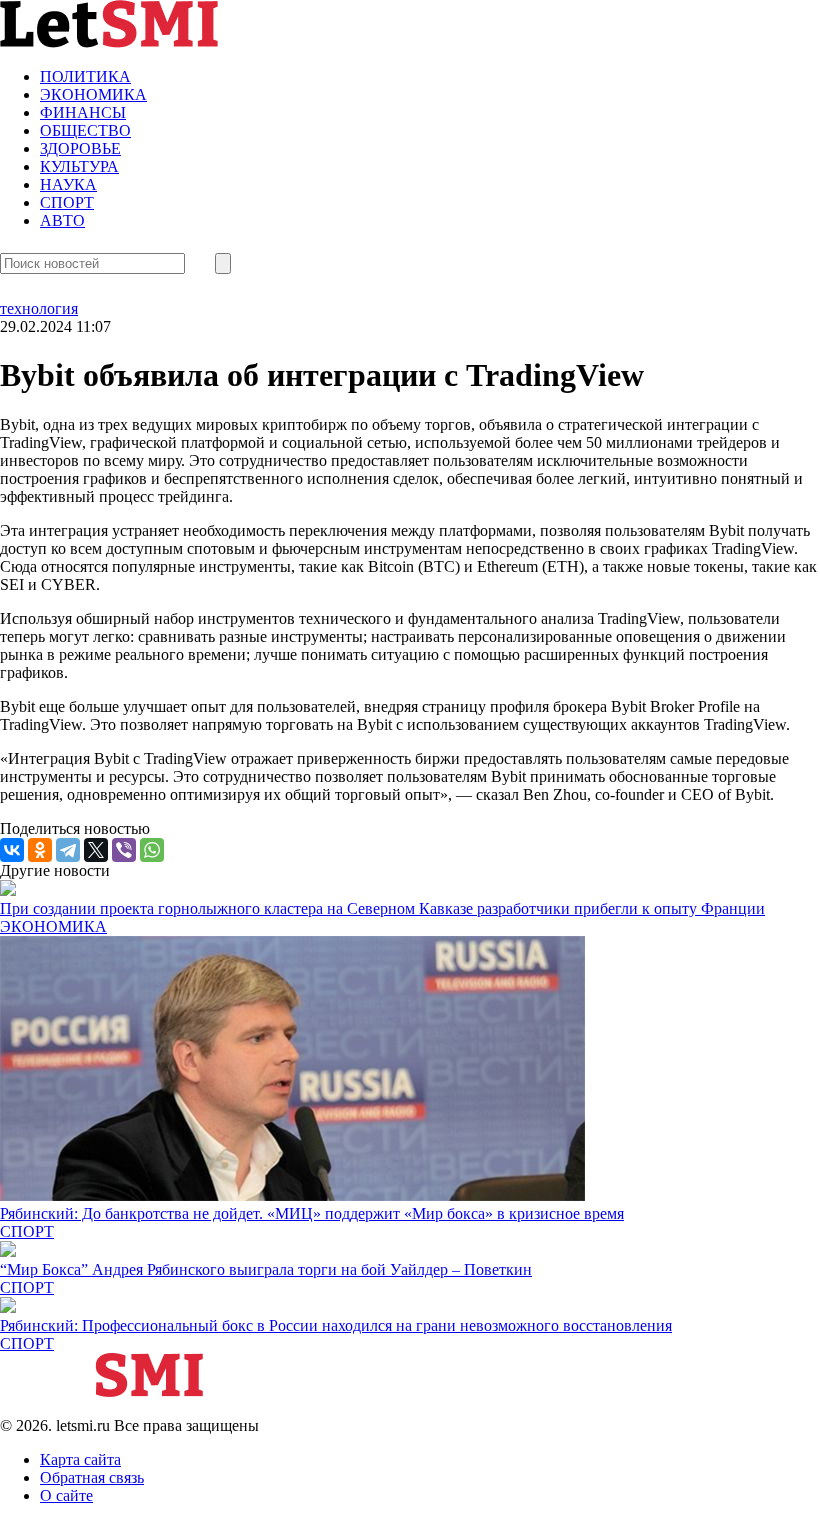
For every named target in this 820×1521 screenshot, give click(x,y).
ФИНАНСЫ (83, 112)
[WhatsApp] (152, 850)
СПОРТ (67, 202)
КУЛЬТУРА (79, 166)
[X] (96, 850)
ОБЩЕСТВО (85, 130)
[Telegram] (68, 850)
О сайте (66, 1495)
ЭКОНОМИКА (93, 94)
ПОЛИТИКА (85, 76)
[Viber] (124, 850)
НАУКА (68, 184)
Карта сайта (80, 1459)
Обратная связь (92, 1477)
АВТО (62, 220)
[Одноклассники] (40, 850)
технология (39, 308)
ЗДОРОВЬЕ (80, 148)
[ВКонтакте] (12, 850)
